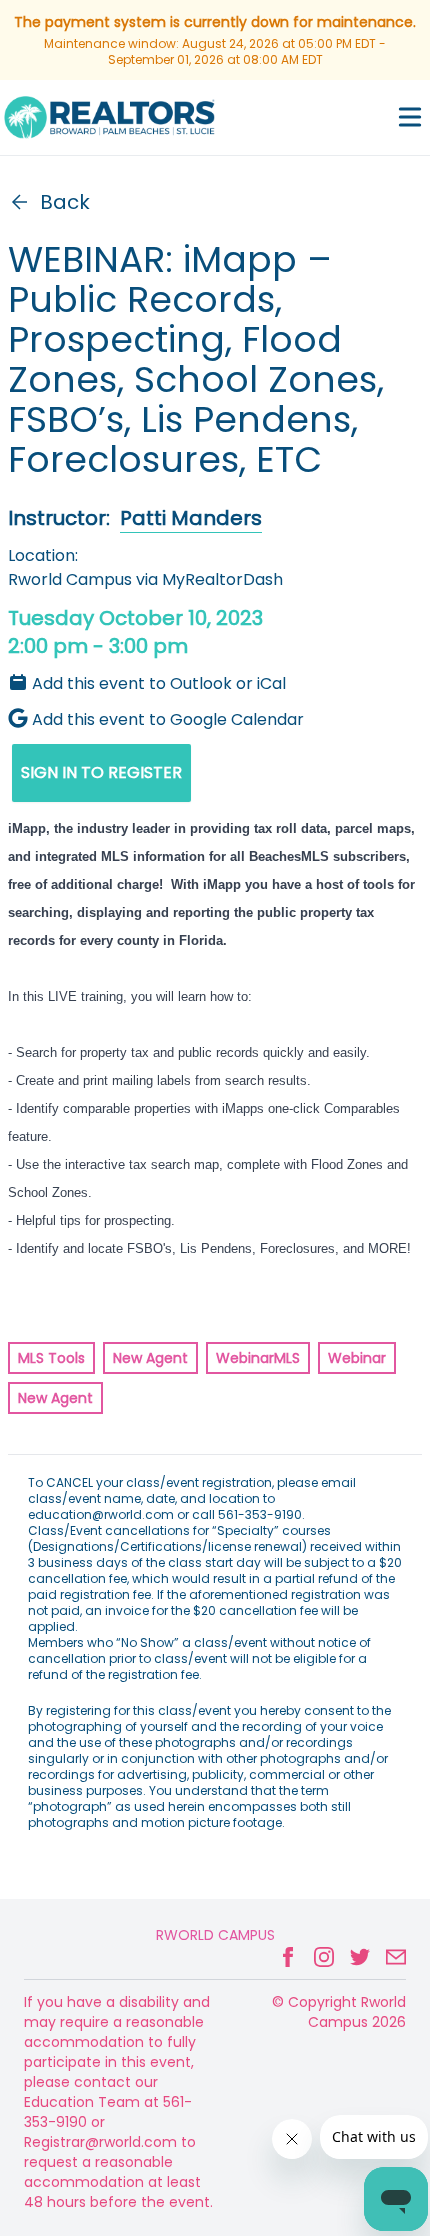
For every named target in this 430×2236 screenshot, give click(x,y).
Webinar (357, 1358)
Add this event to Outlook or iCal (159, 683)
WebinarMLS (258, 1358)
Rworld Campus (215, 1935)
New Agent (150, 1358)
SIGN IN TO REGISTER (101, 772)
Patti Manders (191, 518)
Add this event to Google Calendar (168, 719)
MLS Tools (51, 1358)
